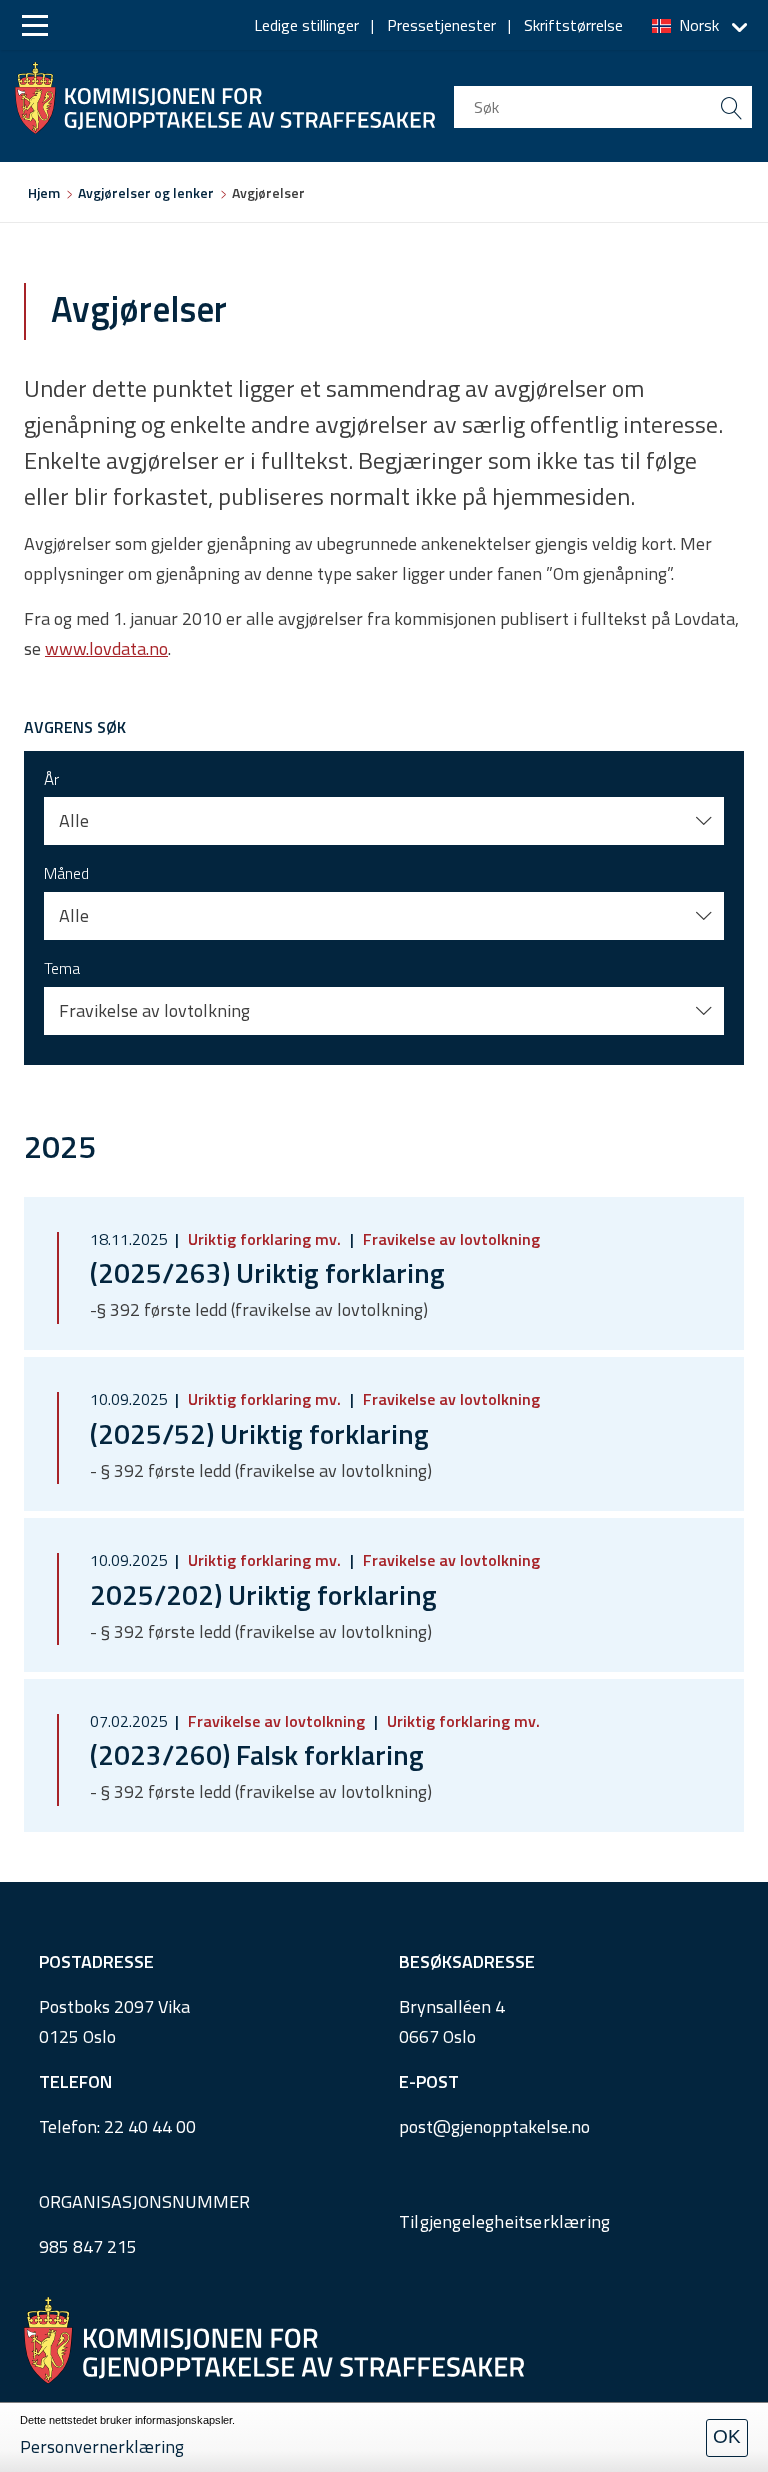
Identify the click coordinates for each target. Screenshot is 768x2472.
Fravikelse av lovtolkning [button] (154, 1010)
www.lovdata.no (106, 648)
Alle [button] (74, 820)
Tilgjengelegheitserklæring (504, 2221)
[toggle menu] (35, 25)
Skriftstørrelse (573, 25)
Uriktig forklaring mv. (264, 1239)
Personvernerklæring (102, 2446)
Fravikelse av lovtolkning (449, 1239)
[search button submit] (731, 107)
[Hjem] (225, 93)
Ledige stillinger (306, 25)
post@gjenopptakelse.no (494, 2126)
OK (727, 2436)
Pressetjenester (441, 25)
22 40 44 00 (150, 2126)
